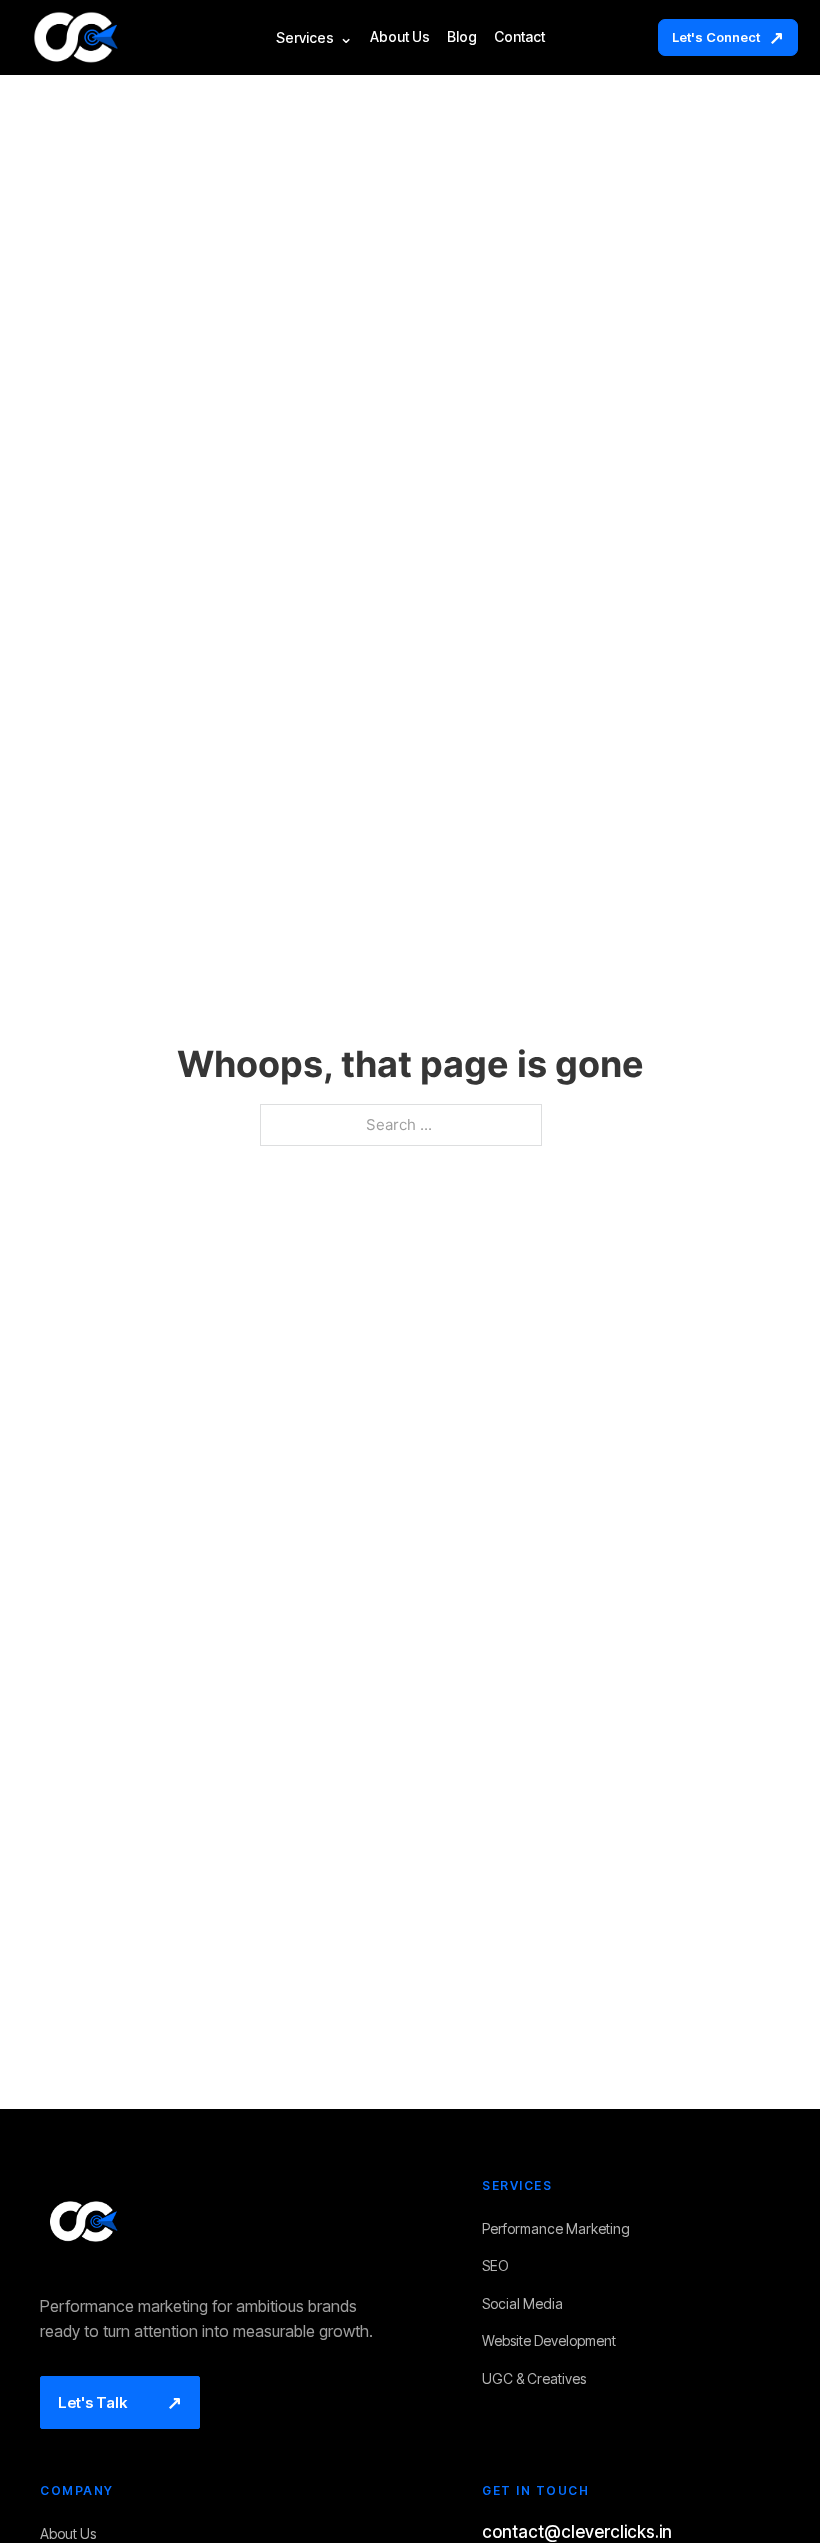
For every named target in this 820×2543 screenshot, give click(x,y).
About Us (400, 37)
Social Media (528, 2304)
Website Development (555, 2341)
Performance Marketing (562, 2229)
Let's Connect (728, 37)
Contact (519, 37)
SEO (501, 2266)
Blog (462, 37)
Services (314, 38)
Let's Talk (120, 2402)
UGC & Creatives (540, 2379)
